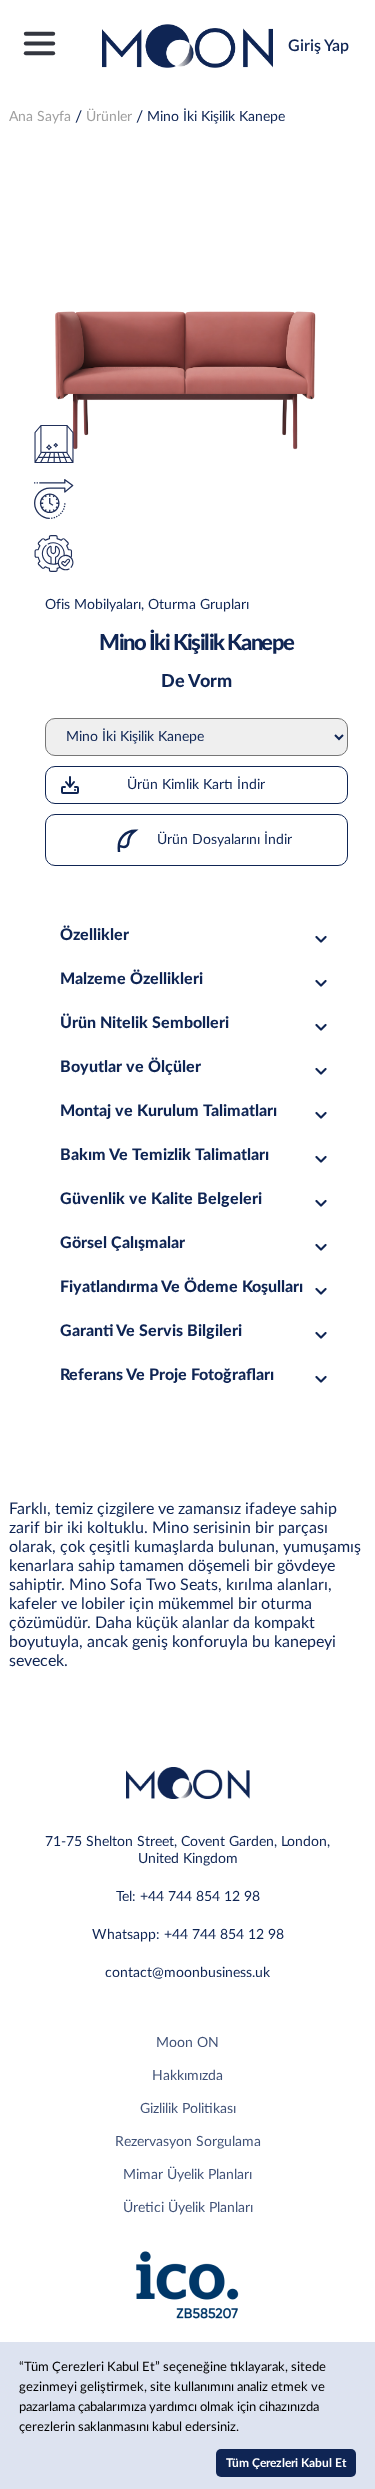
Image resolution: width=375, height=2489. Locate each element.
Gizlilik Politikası (188, 2109)
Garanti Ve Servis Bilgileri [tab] (151, 1331)
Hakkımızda (187, 2076)
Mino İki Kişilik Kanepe (216, 117)
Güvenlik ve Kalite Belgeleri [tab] (161, 1199)
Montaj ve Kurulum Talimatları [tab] (168, 1111)
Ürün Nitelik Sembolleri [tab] (144, 1023)
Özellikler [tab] (94, 935)
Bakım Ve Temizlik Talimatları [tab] (164, 1155)
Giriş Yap (318, 46)
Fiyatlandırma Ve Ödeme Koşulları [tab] (181, 1287)
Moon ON (187, 2043)
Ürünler (109, 117)
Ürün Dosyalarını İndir (222, 840)
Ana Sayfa (40, 117)
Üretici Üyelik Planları (188, 2208)
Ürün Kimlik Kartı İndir (196, 785)
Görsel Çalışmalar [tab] (122, 1243)
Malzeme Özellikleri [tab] (131, 979)
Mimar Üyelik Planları (187, 2175)
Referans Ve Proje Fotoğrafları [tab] (167, 1375)
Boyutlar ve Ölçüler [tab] (130, 1067)
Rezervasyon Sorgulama (188, 2142)
